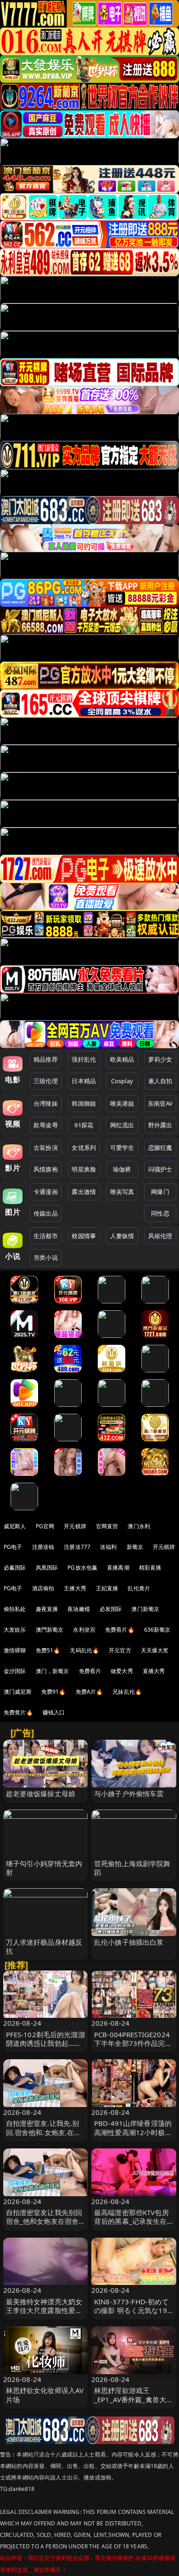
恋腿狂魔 (160, 1148)
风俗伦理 (160, 1236)
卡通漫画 (46, 1192)
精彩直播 (150, 1568)
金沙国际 (15, 1671)
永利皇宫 (84, 1630)
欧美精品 (122, 1059)
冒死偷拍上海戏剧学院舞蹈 (132, 1868)
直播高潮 (118, 1568)
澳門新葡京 (50, 1630)
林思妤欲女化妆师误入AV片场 (45, 2395)
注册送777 (77, 1547)
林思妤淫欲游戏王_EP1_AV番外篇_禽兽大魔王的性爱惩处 (134, 2399)
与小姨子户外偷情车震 (129, 1793)
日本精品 (84, 1081)
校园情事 (84, 1236)
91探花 (84, 1125)
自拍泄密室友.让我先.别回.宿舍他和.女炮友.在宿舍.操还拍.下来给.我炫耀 (44, 2132)
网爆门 (160, 1192)
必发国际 (111, 1609)
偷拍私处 (15, 1609)
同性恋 (160, 1213)
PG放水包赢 (82, 1568)
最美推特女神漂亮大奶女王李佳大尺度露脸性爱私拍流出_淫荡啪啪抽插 (44, 2310)
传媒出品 (46, 1213)
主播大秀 (75, 1588)
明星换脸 (84, 1169)
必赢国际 (15, 1568)
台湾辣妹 (46, 1103)
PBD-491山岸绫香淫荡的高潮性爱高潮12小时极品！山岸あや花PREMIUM (133, 2136)
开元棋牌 (75, 1526)
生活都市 (46, 1236)
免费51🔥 (48, 1650)
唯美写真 (122, 1192)
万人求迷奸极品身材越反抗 (44, 1946)
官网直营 (107, 1526)
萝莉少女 (160, 1059)
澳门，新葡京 (53, 1671)
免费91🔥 (54, 1692)
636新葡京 (157, 1630)
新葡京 (135, 1547)
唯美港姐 (122, 1103)
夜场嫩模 (79, 1609)
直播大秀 (154, 1671)
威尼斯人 (15, 1526)
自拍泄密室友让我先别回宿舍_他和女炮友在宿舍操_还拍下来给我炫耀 (44, 2221)
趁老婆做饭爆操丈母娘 (41, 1793)
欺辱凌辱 (46, 1125)
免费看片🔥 (120, 1630)
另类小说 (46, 1257)
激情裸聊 (15, 1650)
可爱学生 (122, 1148)
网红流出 (122, 1125)
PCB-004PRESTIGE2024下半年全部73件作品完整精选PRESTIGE (133, 2043)
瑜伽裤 (122, 1169)
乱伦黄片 (139, 1588)
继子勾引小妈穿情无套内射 (44, 1868)
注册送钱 (43, 1547)
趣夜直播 (47, 1609)
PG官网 (45, 1526)
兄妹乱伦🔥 (127, 1692)
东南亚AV (160, 1103)
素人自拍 (160, 1081)
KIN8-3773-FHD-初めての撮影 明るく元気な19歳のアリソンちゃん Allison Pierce (131, 2315)
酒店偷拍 (43, 1588)
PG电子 (13, 1547)
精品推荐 (46, 1059)
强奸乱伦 (84, 1059)
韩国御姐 (84, 1103)
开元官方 (120, 1650)
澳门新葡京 (145, 1609)
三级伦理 (46, 1081)
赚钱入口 (54, 1712)
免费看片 (90, 1671)
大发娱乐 (15, 1630)
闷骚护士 (160, 1169)
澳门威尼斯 (18, 1692)
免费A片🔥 (89, 1692)
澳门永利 (139, 1526)
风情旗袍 (46, 1169)
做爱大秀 (122, 1671)
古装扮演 (46, 1148)
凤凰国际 (47, 1568)
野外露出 (160, 1125)
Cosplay (122, 1081)
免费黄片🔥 (18, 1712)
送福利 (108, 1547)
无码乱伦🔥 (84, 1650)
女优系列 (84, 1148)
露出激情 (84, 1192)
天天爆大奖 (155, 1650)
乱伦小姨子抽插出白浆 (129, 1942)
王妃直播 (107, 1588)
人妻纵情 (122, 1236)
